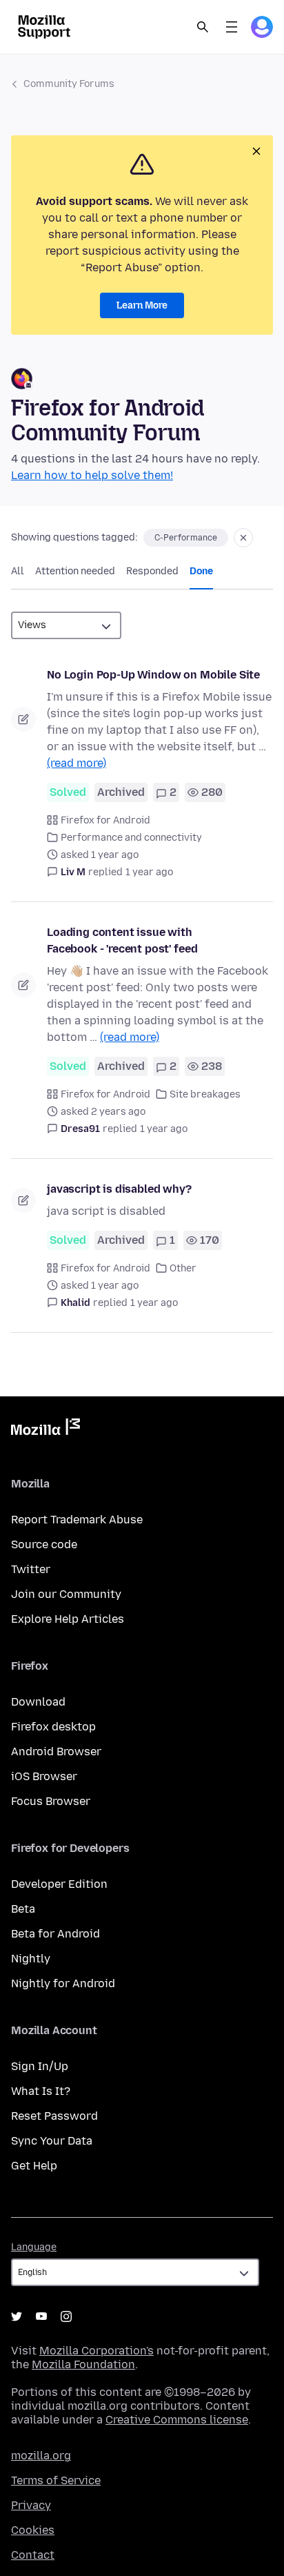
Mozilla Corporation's (97, 2351)
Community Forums (69, 84)
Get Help (34, 2166)
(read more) (77, 763)
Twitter (31, 1569)
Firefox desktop (53, 1727)
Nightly (31, 1959)
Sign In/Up (40, 2066)
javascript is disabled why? (119, 1189)
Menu (232, 27)
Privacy (31, 2505)
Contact (33, 2555)
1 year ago (149, 872)
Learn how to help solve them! (92, 475)
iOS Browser (44, 1776)
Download (38, 1702)
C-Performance (186, 538)
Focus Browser (51, 1801)
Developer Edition (59, 1884)
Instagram (66, 2316)
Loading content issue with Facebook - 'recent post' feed (122, 940)
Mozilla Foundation (83, 2364)
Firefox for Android (105, 820)
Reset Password (54, 2116)
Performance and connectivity (131, 838)
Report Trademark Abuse (77, 1520)
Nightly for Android (63, 1983)
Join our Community (66, 1594)
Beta (23, 1909)
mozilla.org (41, 2456)
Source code (44, 1544)
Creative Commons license (177, 2420)
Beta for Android (55, 1934)
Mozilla (45, 1430)
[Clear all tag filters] (243, 538)
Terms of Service (56, 2480)
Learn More (142, 305)
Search (203, 27)
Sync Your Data (52, 2141)
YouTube (41, 2316)
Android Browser (56, 1752)
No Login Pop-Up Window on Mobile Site (153, 675)
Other (183, 1268)
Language (34, 2247)
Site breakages (205, 1094)
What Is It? (41, 2091)
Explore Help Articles (68, 1619)
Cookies (33, 2530)
